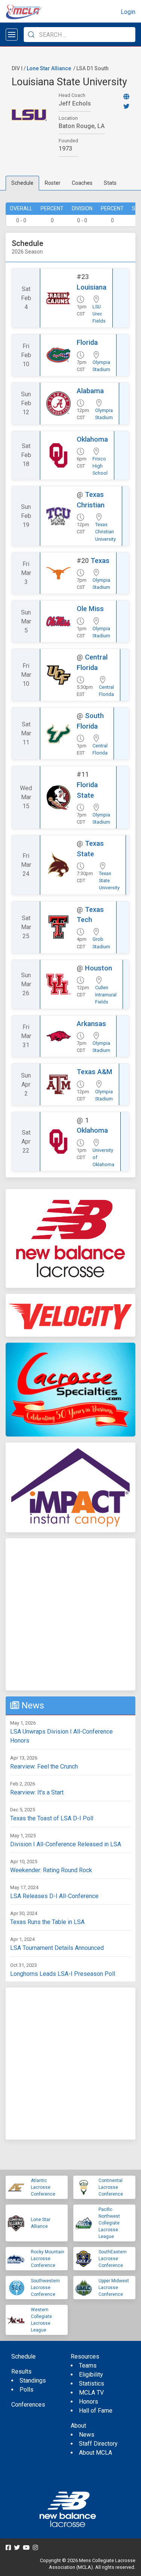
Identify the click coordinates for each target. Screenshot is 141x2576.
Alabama (90, 391)
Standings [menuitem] (33, 2381)
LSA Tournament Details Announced (57, 1948)
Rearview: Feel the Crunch (44, 1766)
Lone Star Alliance (49, 68)
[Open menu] (12, 35)
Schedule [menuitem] (23, 2356)
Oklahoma (92, 439)
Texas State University (109, 881)
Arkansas (91, 1024)
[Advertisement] (70, 1614)
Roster (53, 183)
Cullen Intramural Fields (106, 995)
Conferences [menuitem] (28, 2405)
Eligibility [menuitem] (91, 2375)
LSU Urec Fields (99, 314)
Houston (99, 968)
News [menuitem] (87, 2435)
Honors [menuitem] (89, 2402)
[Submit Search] (31, 35)
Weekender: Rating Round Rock (51, 1870)
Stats (110, 183)
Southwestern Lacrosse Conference (45, 2288)
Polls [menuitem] (27, 2390)
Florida (87, 342)
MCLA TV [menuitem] (91, 2393)
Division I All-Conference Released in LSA (66, 1844)
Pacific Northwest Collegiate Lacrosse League (109, 2223)
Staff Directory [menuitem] (98, 2444)
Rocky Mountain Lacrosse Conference (48, 2259)
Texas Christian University (105, 532)
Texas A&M (95, 1072)
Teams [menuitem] (88, 2365)
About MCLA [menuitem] (96, 2453)
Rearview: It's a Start (37, 1792)
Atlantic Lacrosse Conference (43, 2187)
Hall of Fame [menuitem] (96, 2411)
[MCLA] (24, 12)
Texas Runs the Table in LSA (47, 1922)
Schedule (22, 183)
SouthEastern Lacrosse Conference (113, 2259)
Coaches (82, 183)
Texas (100, 561)
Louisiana (92, 287)
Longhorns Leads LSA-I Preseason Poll (63, 1974)
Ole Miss (90, 609)
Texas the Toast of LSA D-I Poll (52, 1818)
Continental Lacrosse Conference (111, 2187)
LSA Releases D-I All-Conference (54, 1896)
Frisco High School (100, 466)
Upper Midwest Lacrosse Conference (114, 2288)
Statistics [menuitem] (92, 2384)
